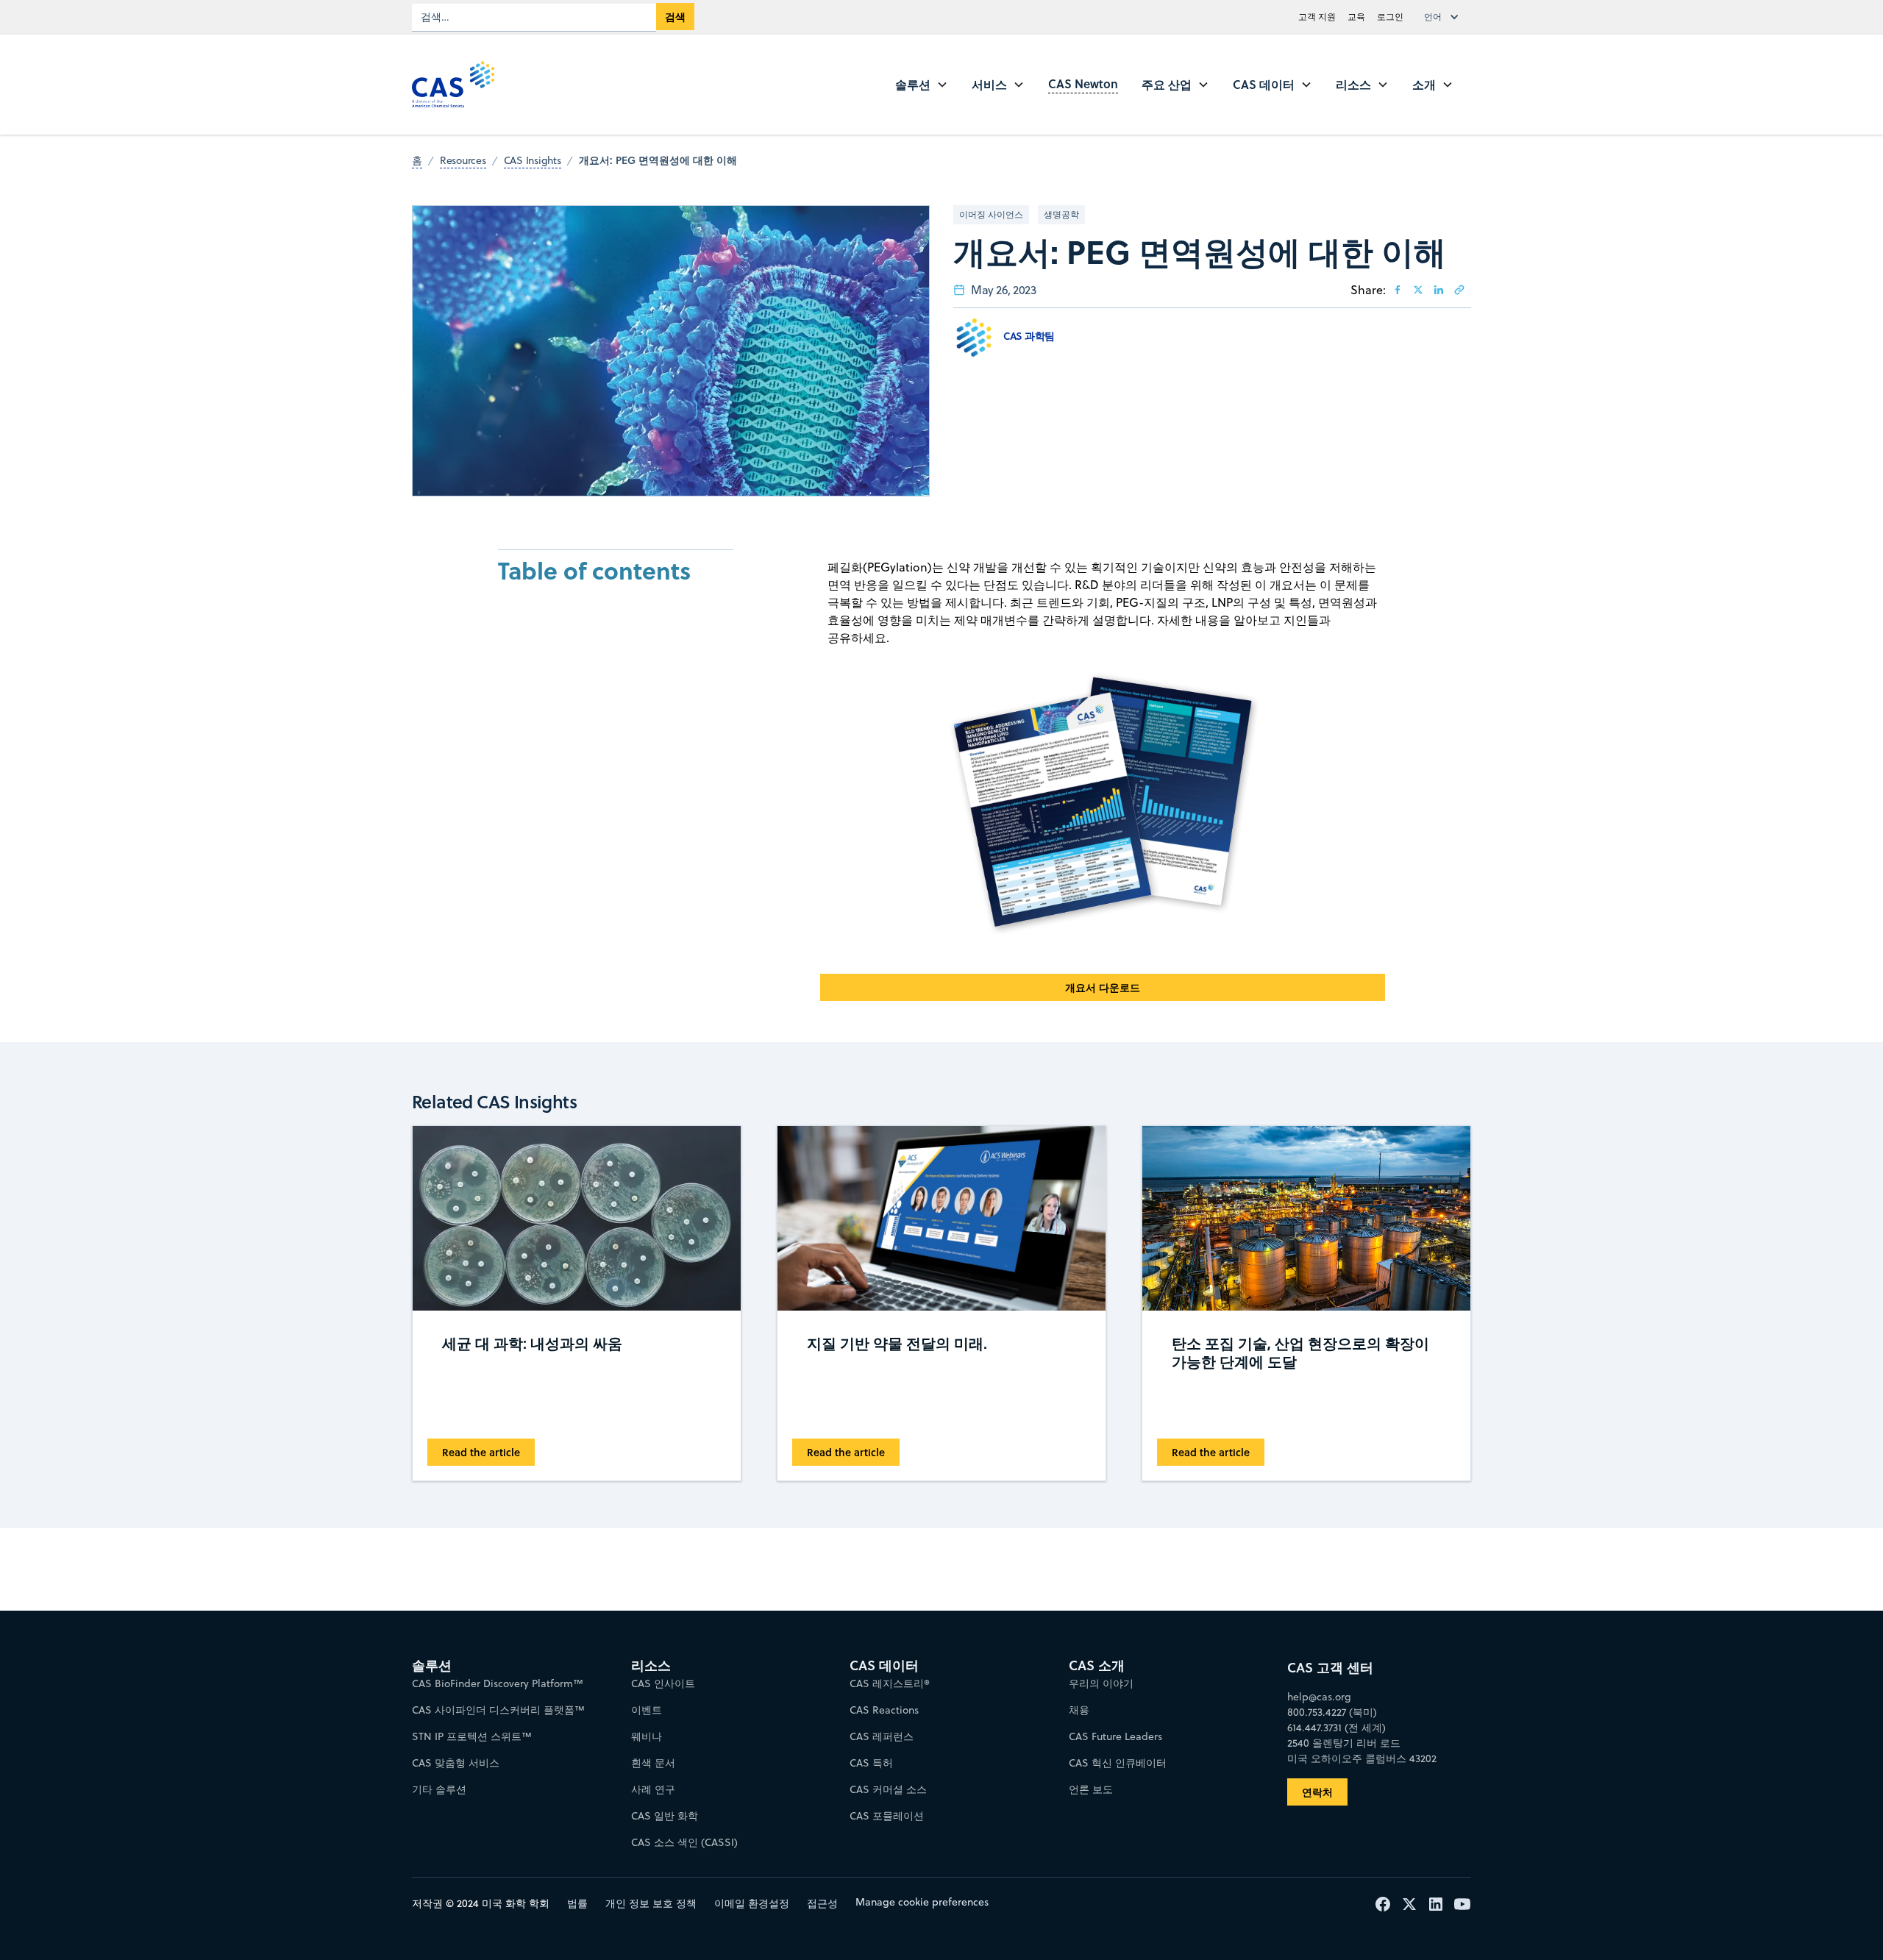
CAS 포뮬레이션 (887, 1816)
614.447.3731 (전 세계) (1336, 1728)
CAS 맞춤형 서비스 (456, 1763)
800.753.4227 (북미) (1332, 1712)
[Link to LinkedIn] (1439, 290)
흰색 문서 (653, 1763)
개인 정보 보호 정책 (651, 1903)
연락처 (1317, 1792)
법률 (577, 1903)
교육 (1356, 17)
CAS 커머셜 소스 (888, 1789)
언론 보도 (1091, 1789)
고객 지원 (1317, 17)
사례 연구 (653, 1789)
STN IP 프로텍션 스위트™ (472, 1736)
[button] (1445, 17)
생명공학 (1061, 214)
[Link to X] (1418, 290)
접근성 (822, 1903)
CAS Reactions (884, 1710)
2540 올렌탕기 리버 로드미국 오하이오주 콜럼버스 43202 (1362, 1751)
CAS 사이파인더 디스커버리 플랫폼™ (498, 1710)
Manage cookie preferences (922, 1902)
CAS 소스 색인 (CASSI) (684, 1842)
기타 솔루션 (439, 1789)
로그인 (1390, 17)
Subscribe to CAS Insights (1178, 1653)
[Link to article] (1459, 290)
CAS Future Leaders (1115, 1736)
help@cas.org (1319, 1697)
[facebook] (1398, 290)
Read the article (481, 1452)
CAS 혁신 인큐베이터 (1118, 1763)
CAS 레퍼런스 (882, 1736)
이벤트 (647, 1710)
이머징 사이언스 (991, 214)
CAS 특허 (871, 1763)
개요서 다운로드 (1103, 987)
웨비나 (647, 1736)
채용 (1079, 1710)
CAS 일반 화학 (665, 1816)
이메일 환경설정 (752, 1903)
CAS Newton (1083, 83)
